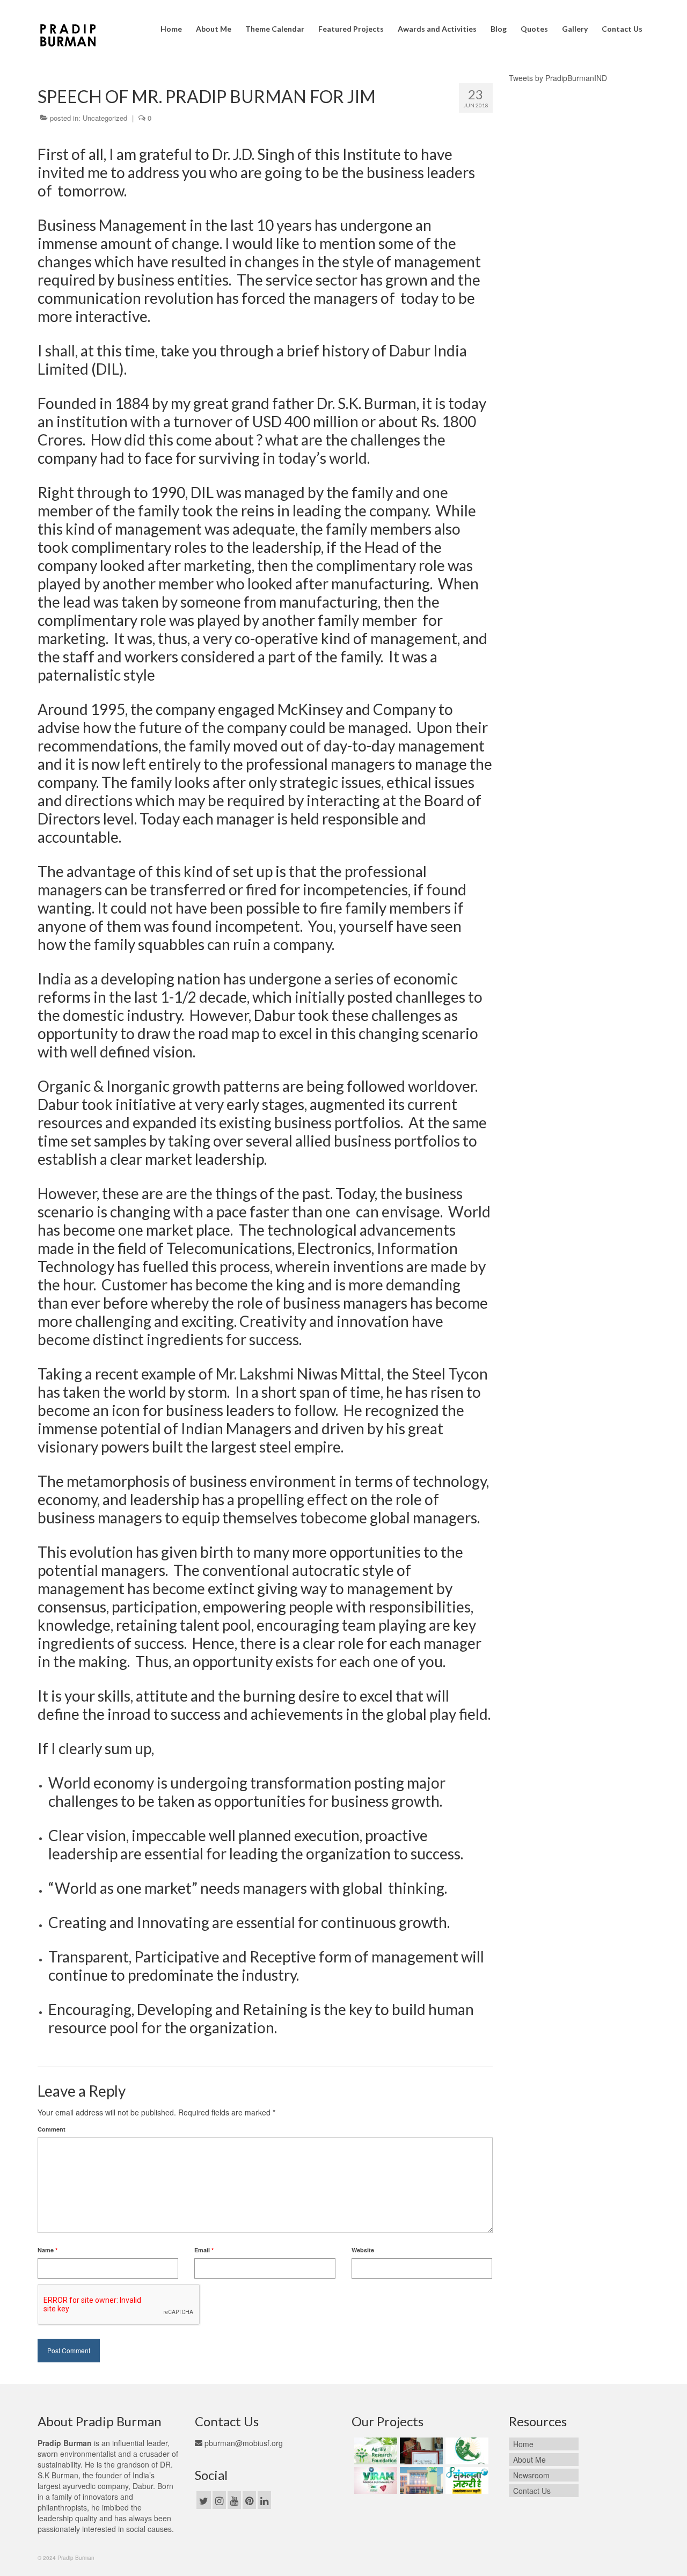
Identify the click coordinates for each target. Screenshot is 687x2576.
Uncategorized (105, 118)
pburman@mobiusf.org (243, 2443)
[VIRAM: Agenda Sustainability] (374, 2480)
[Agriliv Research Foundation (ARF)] (374, 2451)
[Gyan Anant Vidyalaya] (420, 2480)
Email (204, 2250)
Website (363, 2250)
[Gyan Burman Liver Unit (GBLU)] (420, 2451)
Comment (52, 2129)
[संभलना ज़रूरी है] (466, 2480)
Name (47, 2250)
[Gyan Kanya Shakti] (466, 2451)
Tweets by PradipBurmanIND (558, 78)
